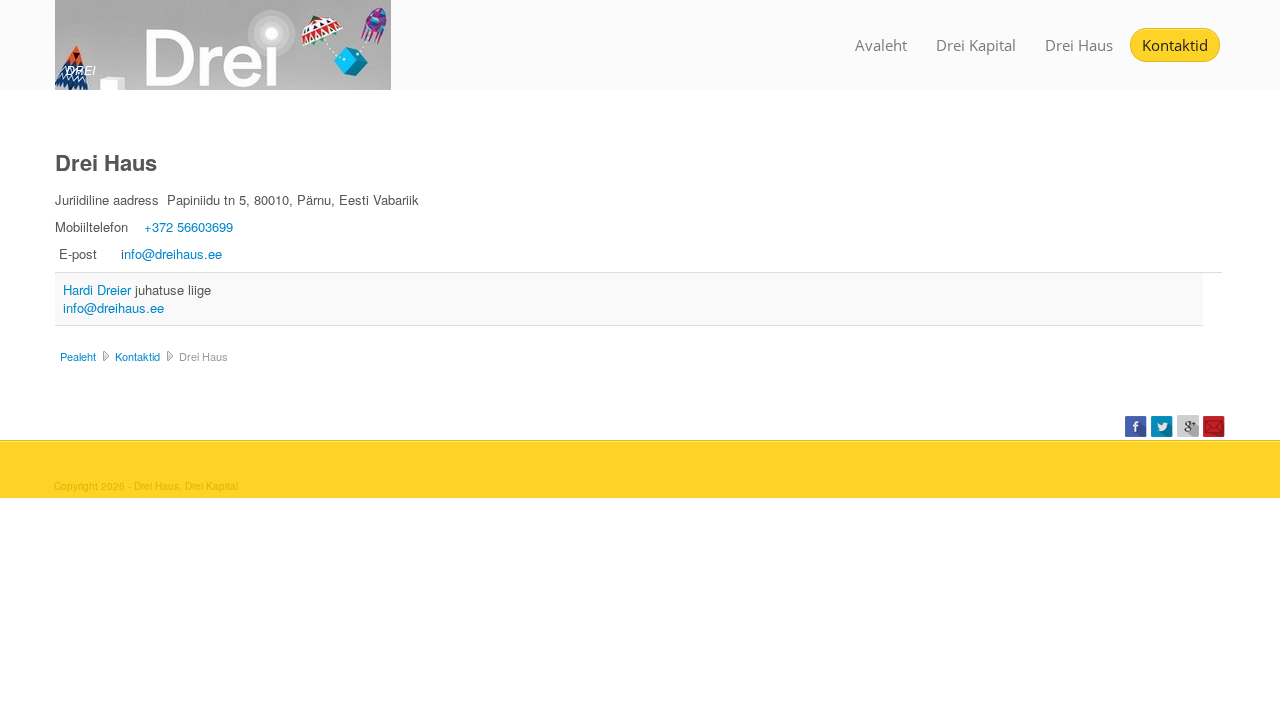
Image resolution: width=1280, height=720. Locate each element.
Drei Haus (1079, 45)
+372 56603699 (188, 226)
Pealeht (78, 356)
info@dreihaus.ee (113, 307)
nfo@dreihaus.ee (173, 253)
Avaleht (881, 45)
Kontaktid (1175, 45)
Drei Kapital (976, 45)
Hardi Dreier (99, 289)
